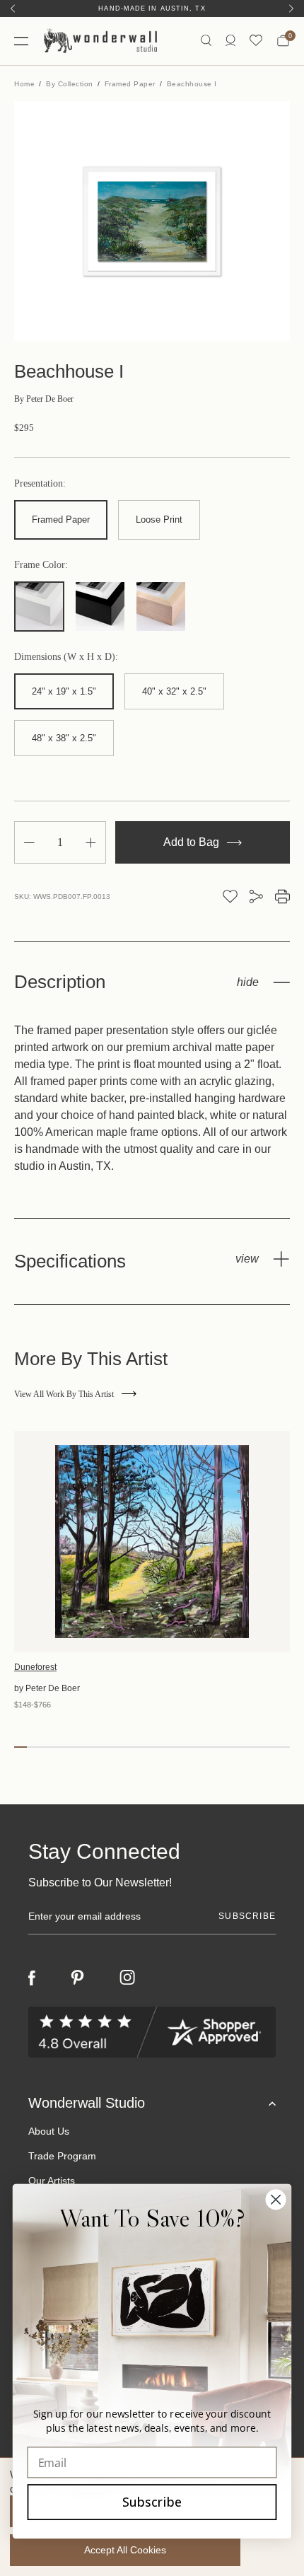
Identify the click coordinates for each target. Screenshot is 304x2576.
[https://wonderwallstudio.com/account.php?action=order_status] (230, 41)
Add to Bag (193, 842)
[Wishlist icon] (256, 41)
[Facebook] (32, 1978)
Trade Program (62, 2156)
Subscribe (152, 2502)
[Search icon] (206, 41)
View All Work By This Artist (64, 1394)
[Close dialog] (276, 2199)
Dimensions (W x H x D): (66, 657)
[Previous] (13, 8)
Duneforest (35, 1667)
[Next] (291, 8)
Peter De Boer (44, 399)
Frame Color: (41, 565)
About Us (49, 2131)
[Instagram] (127, 1978)
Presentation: (40, 484)
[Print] (282, 897)
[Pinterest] (77, 1978)
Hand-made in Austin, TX (152, 8)
